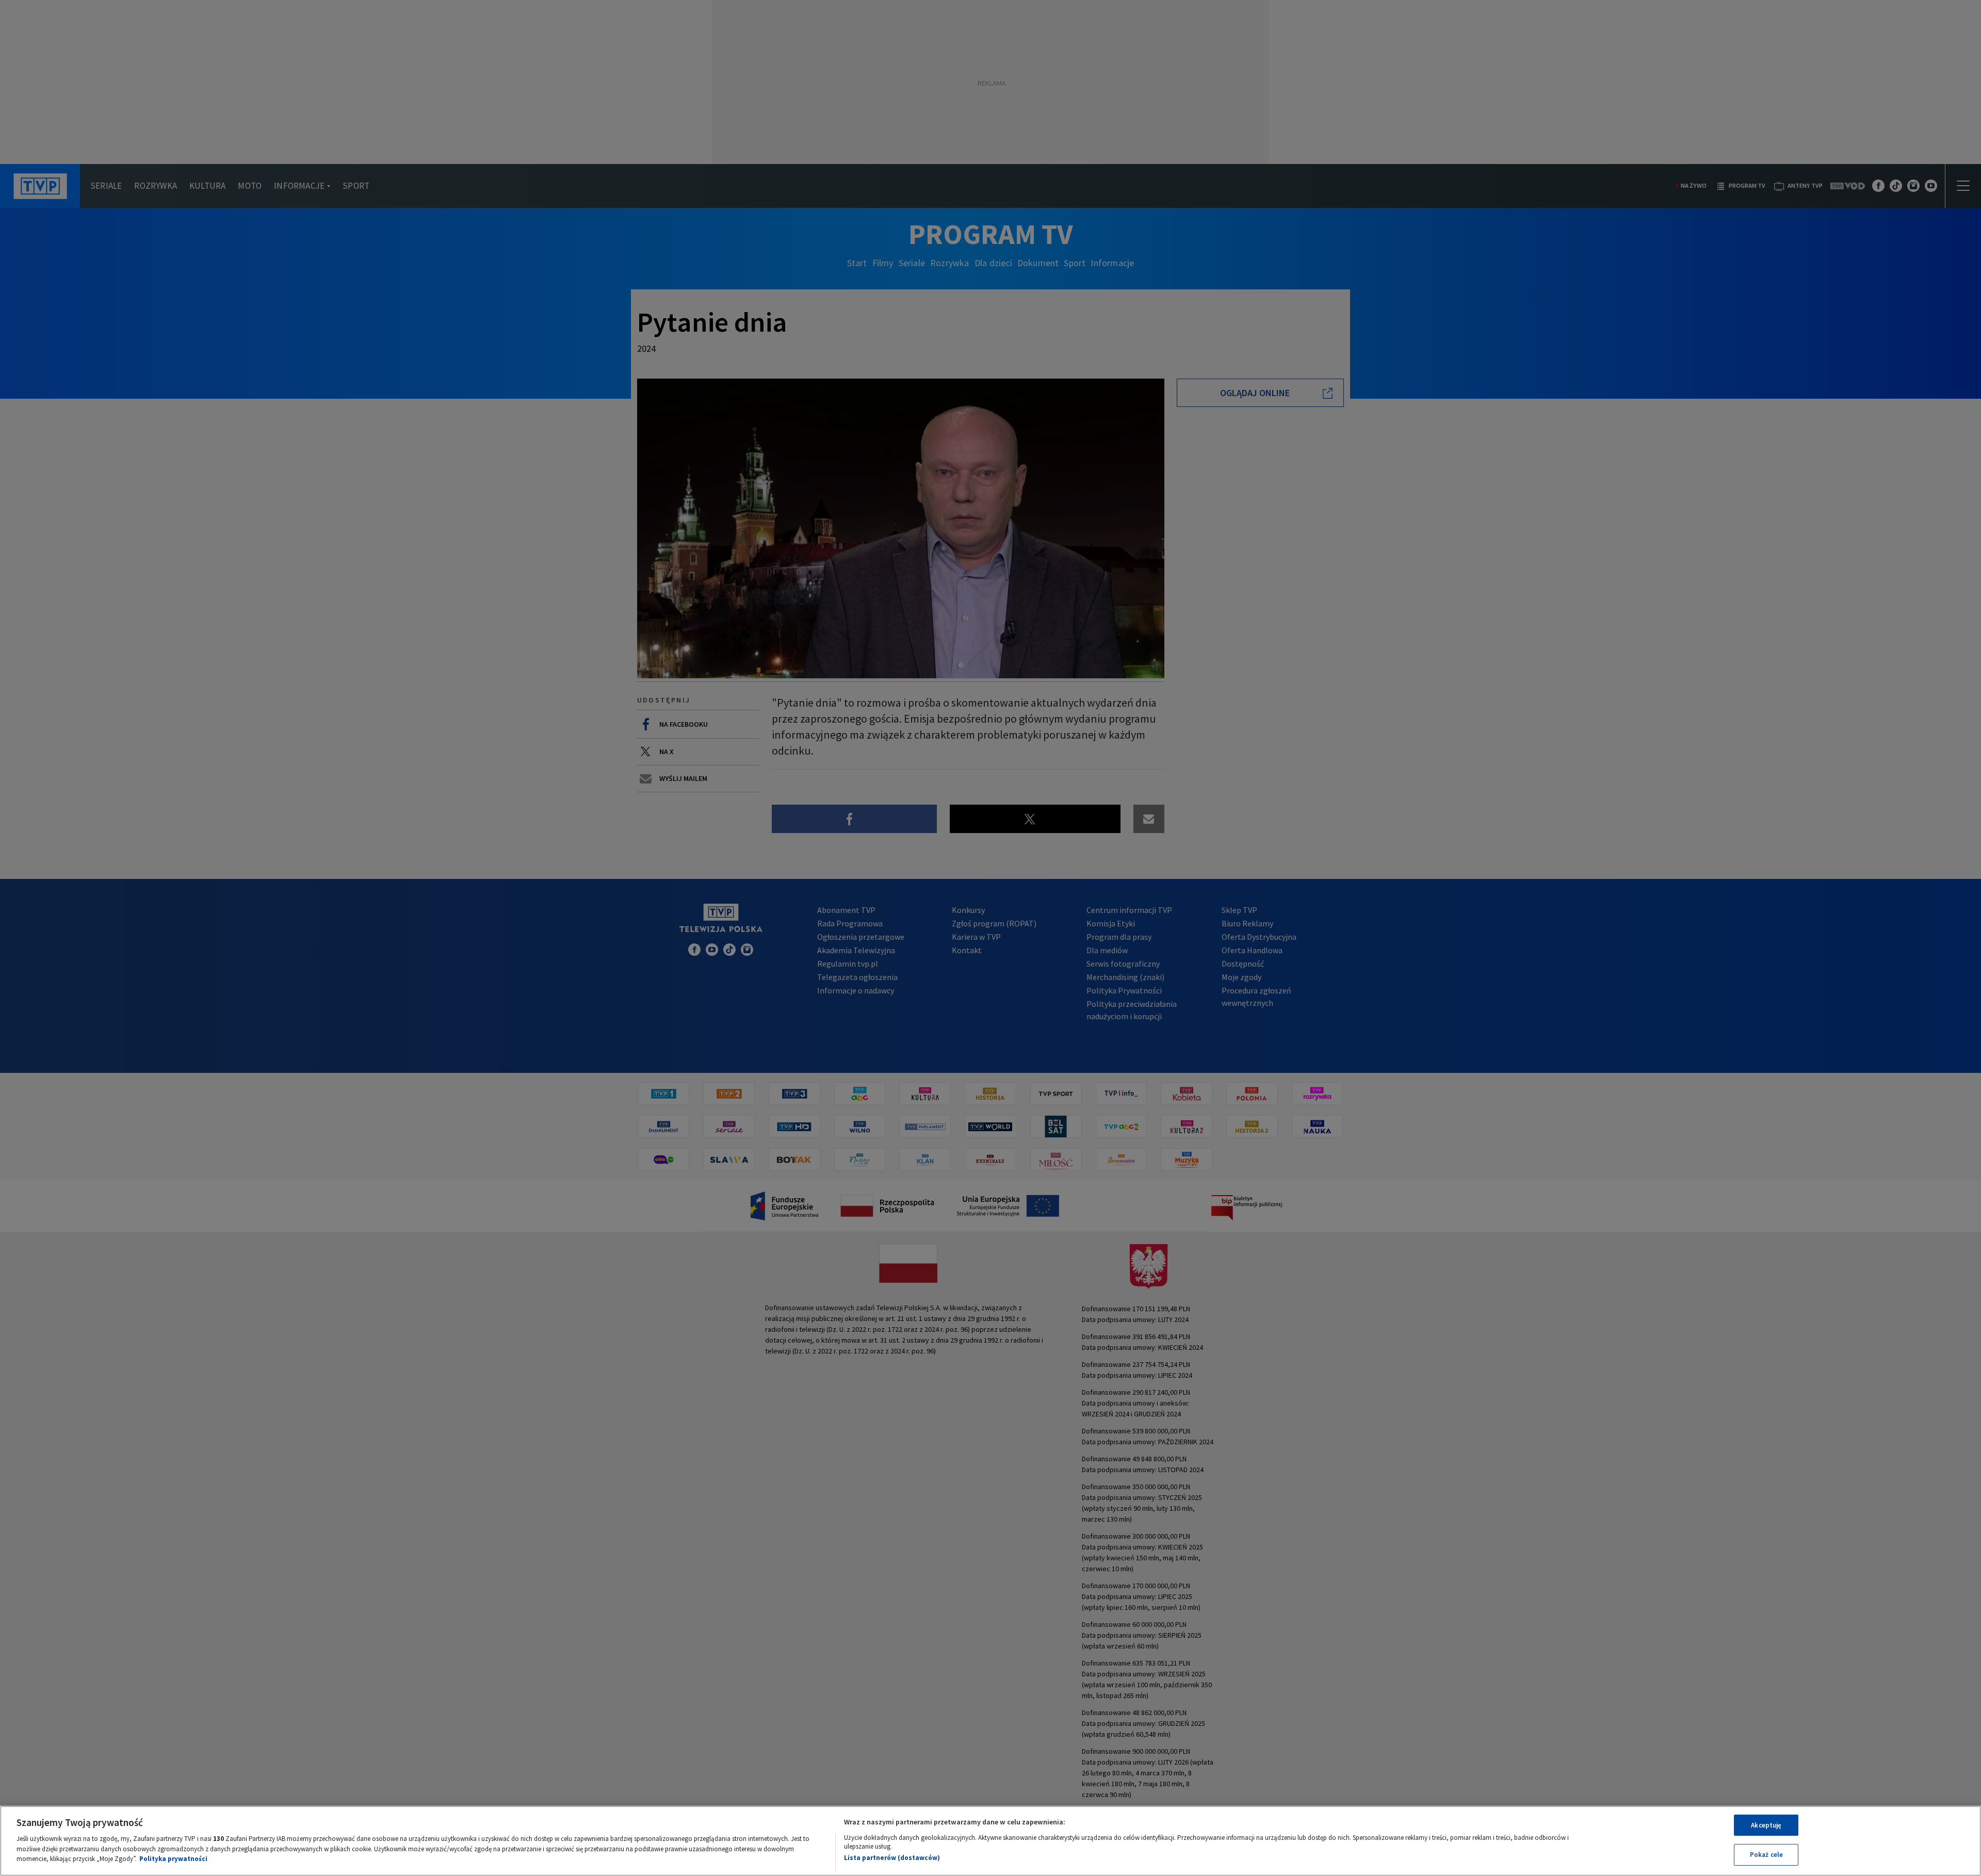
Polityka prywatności (173, 1859)
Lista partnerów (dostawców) (892, 1858)
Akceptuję (1766, 1825)
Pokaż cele (1766, 1855)
